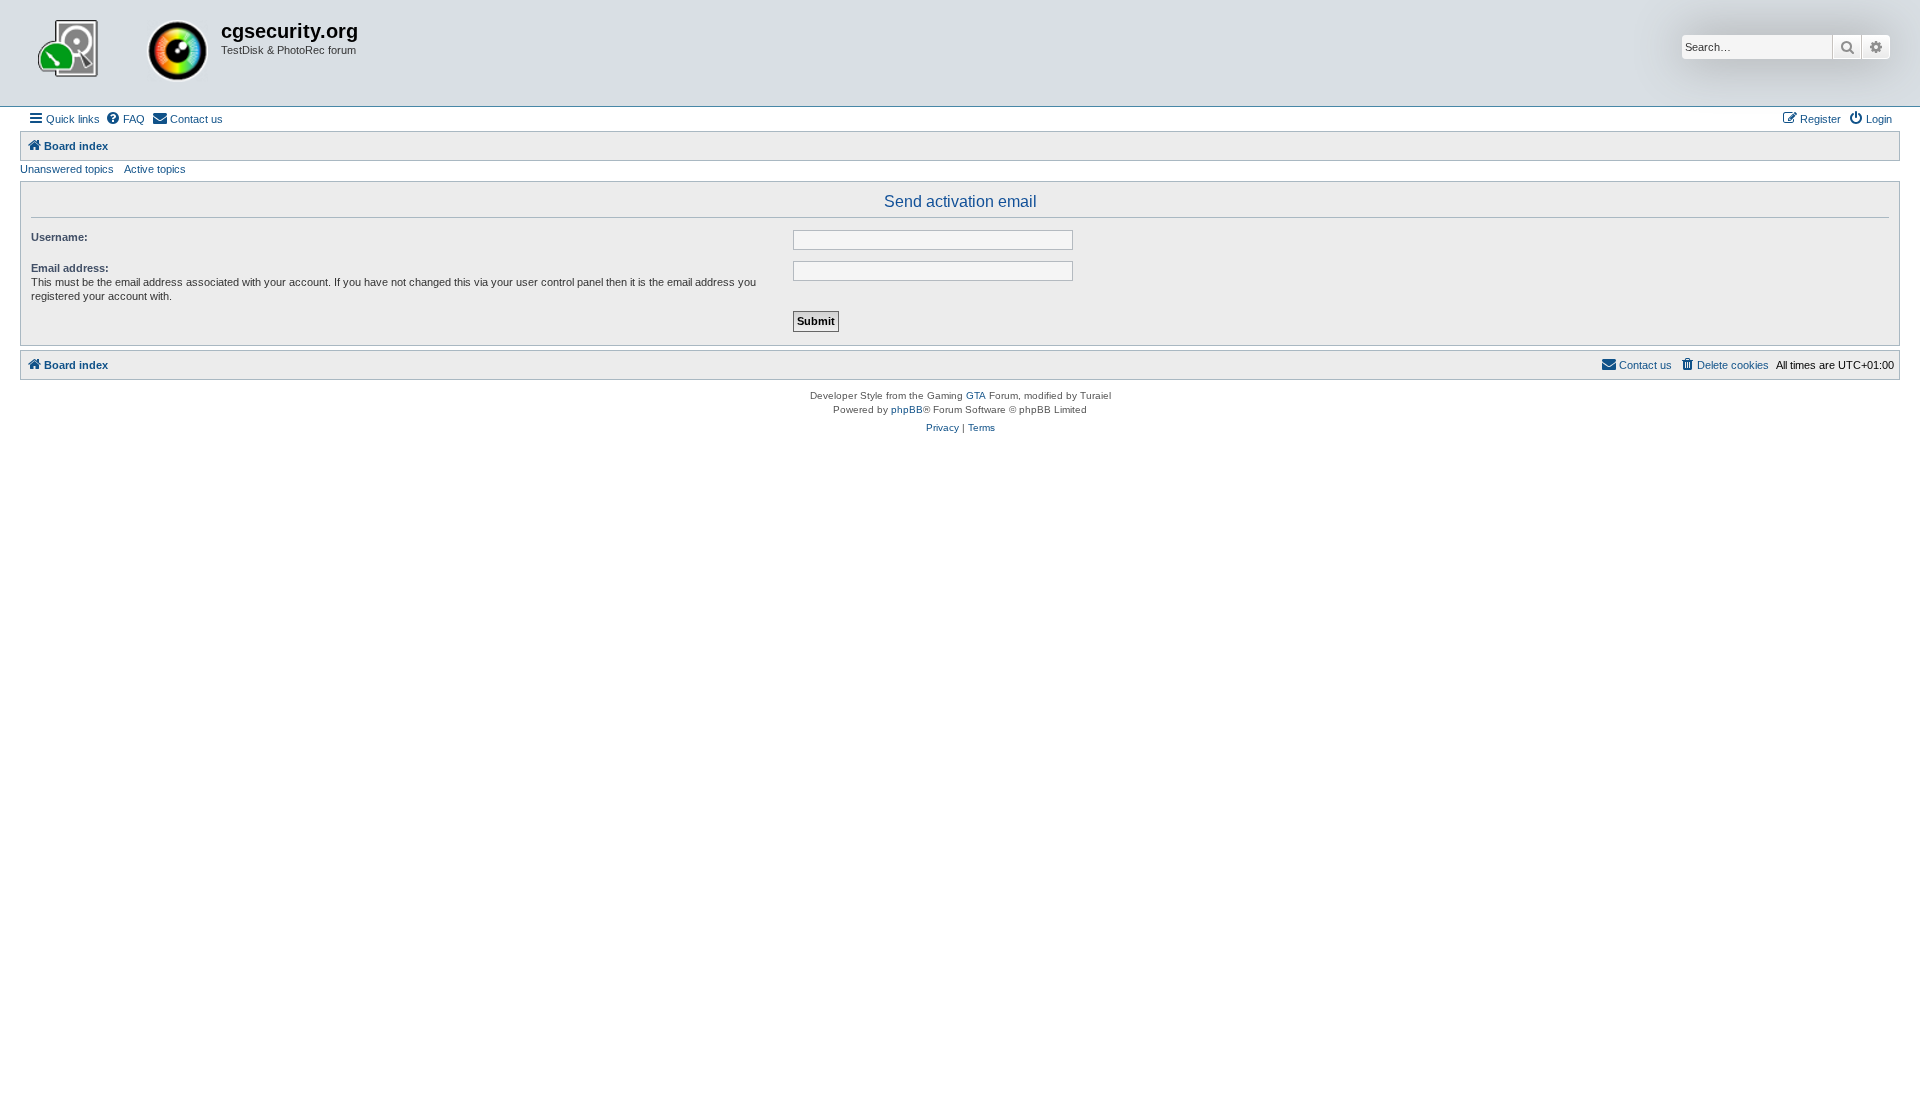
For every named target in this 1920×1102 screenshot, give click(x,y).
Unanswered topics (67, 169)
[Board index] (123, 53)
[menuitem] (125, 119)
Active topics (155, 169)
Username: (59, 237)
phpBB (907, 409)
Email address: (70, 268)
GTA (976, 395)
